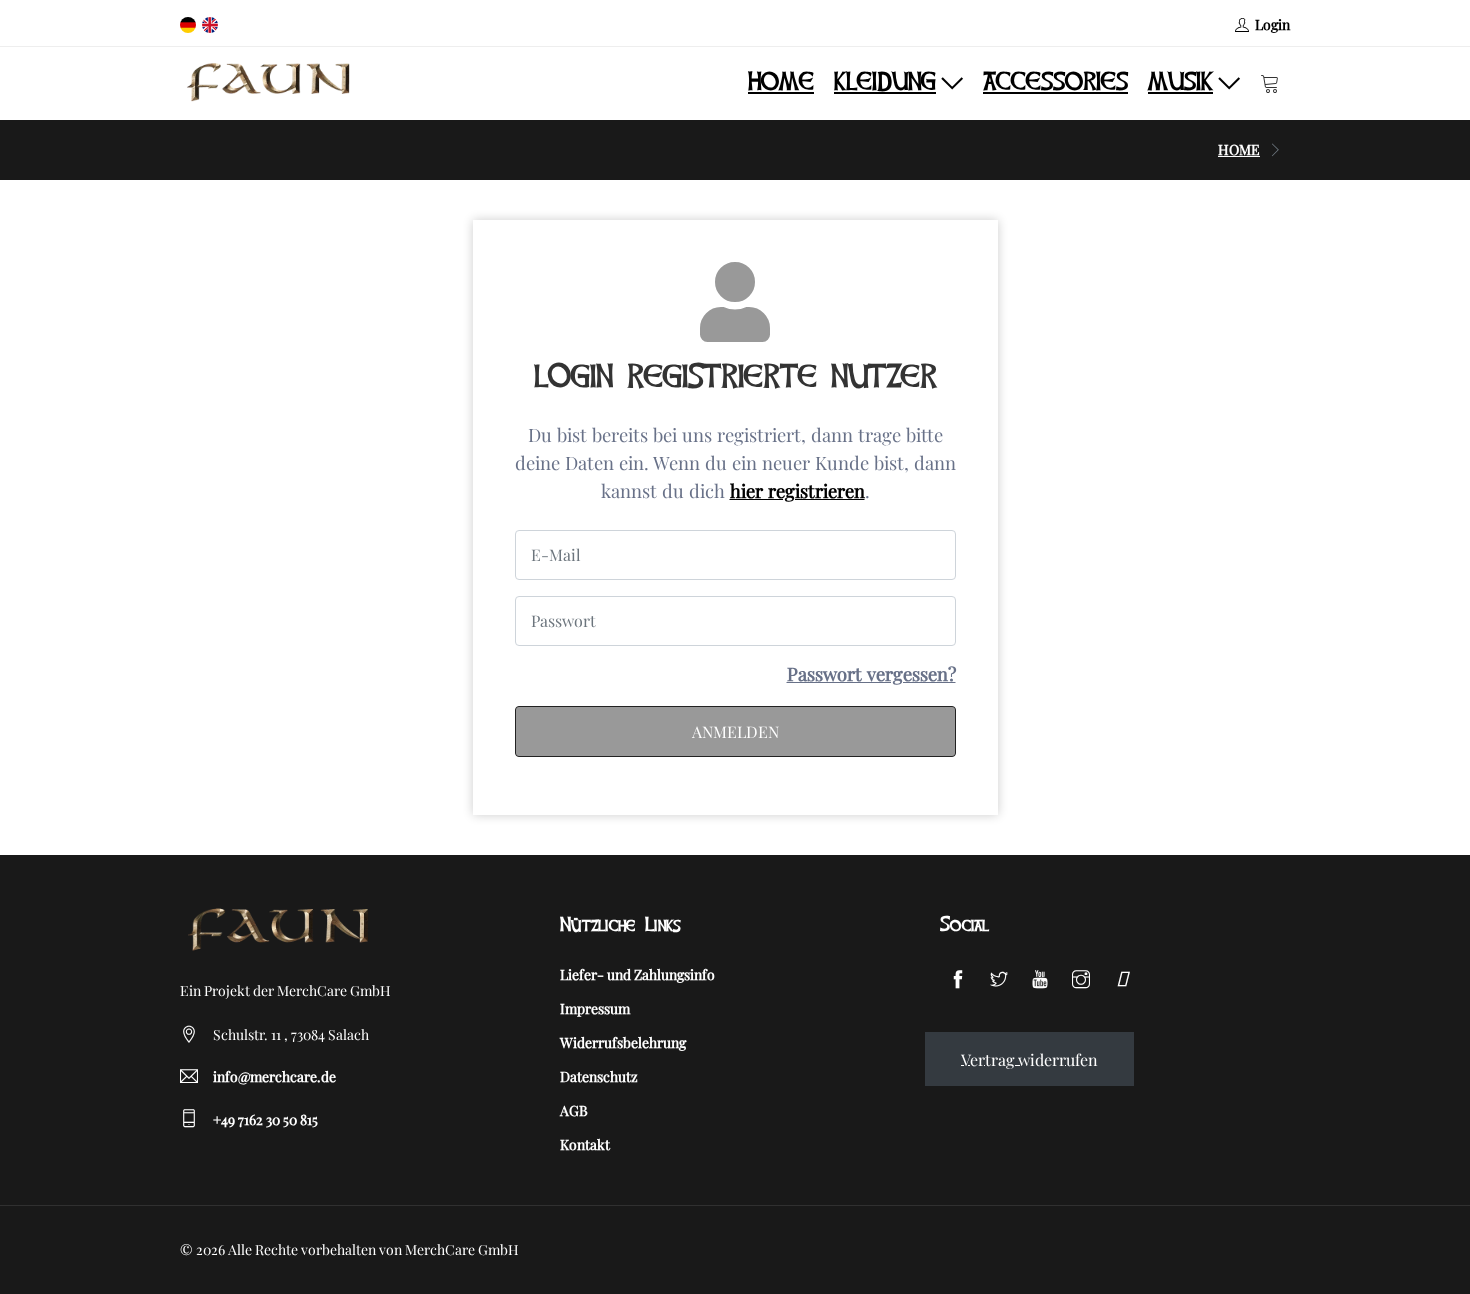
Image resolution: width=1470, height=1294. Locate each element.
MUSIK (1180, 83)
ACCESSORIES (1055, 83)
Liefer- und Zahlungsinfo (637, 974)
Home (781, 83)
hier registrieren (797, 490)
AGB (574, 1110)
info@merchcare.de (274, 1076)
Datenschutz (599, 1076)
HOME (1239, 149)
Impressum (595, 1008)
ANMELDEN (735, 731)
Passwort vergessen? (871, 674)
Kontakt (585, 1144)
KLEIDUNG (885, 83)
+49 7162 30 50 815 (265, 1119)
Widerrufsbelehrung (623, 1042)
